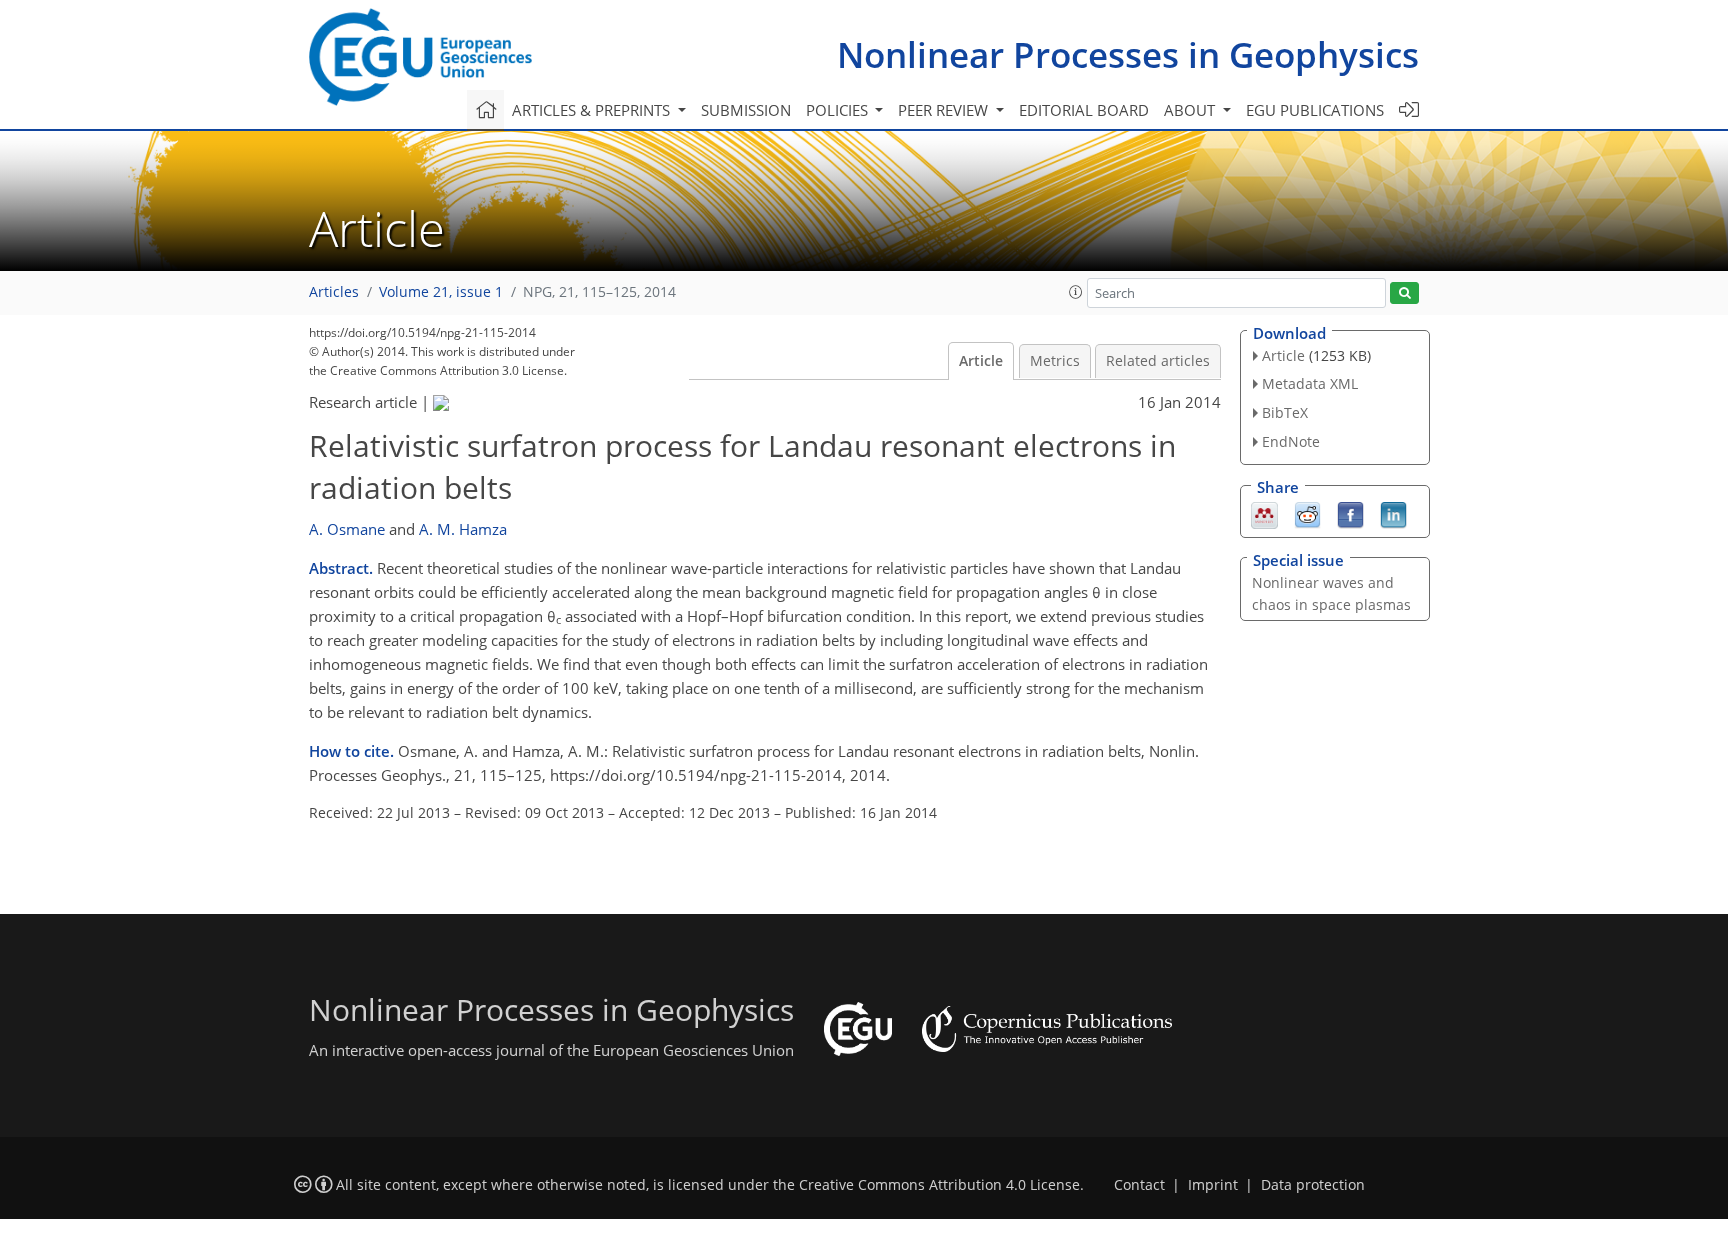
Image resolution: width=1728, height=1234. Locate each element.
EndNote (1291, 441)
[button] (1076, 292)
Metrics (1055, 361)
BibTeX (1285, 412)
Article (981, 361)
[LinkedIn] (1393, 513)
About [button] (1191, 110)
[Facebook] (1350, 513)
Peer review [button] (945, 110)
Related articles (1158, 361)
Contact (1139, 1185)
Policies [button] (839, 110)
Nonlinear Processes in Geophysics (1128, 54)
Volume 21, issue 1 (441, 292)
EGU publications (1315, 110)
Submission (746, 110)
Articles (334, 292)
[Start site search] (1404, 293)
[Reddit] (1307, 513)
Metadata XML (1310, 383)
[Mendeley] (1264, 513)
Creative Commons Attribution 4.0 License (939, 1185)
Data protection (1313, 1185)
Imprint (1213, 1185)
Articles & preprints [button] (593, 110)
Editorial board (1084, 110)
